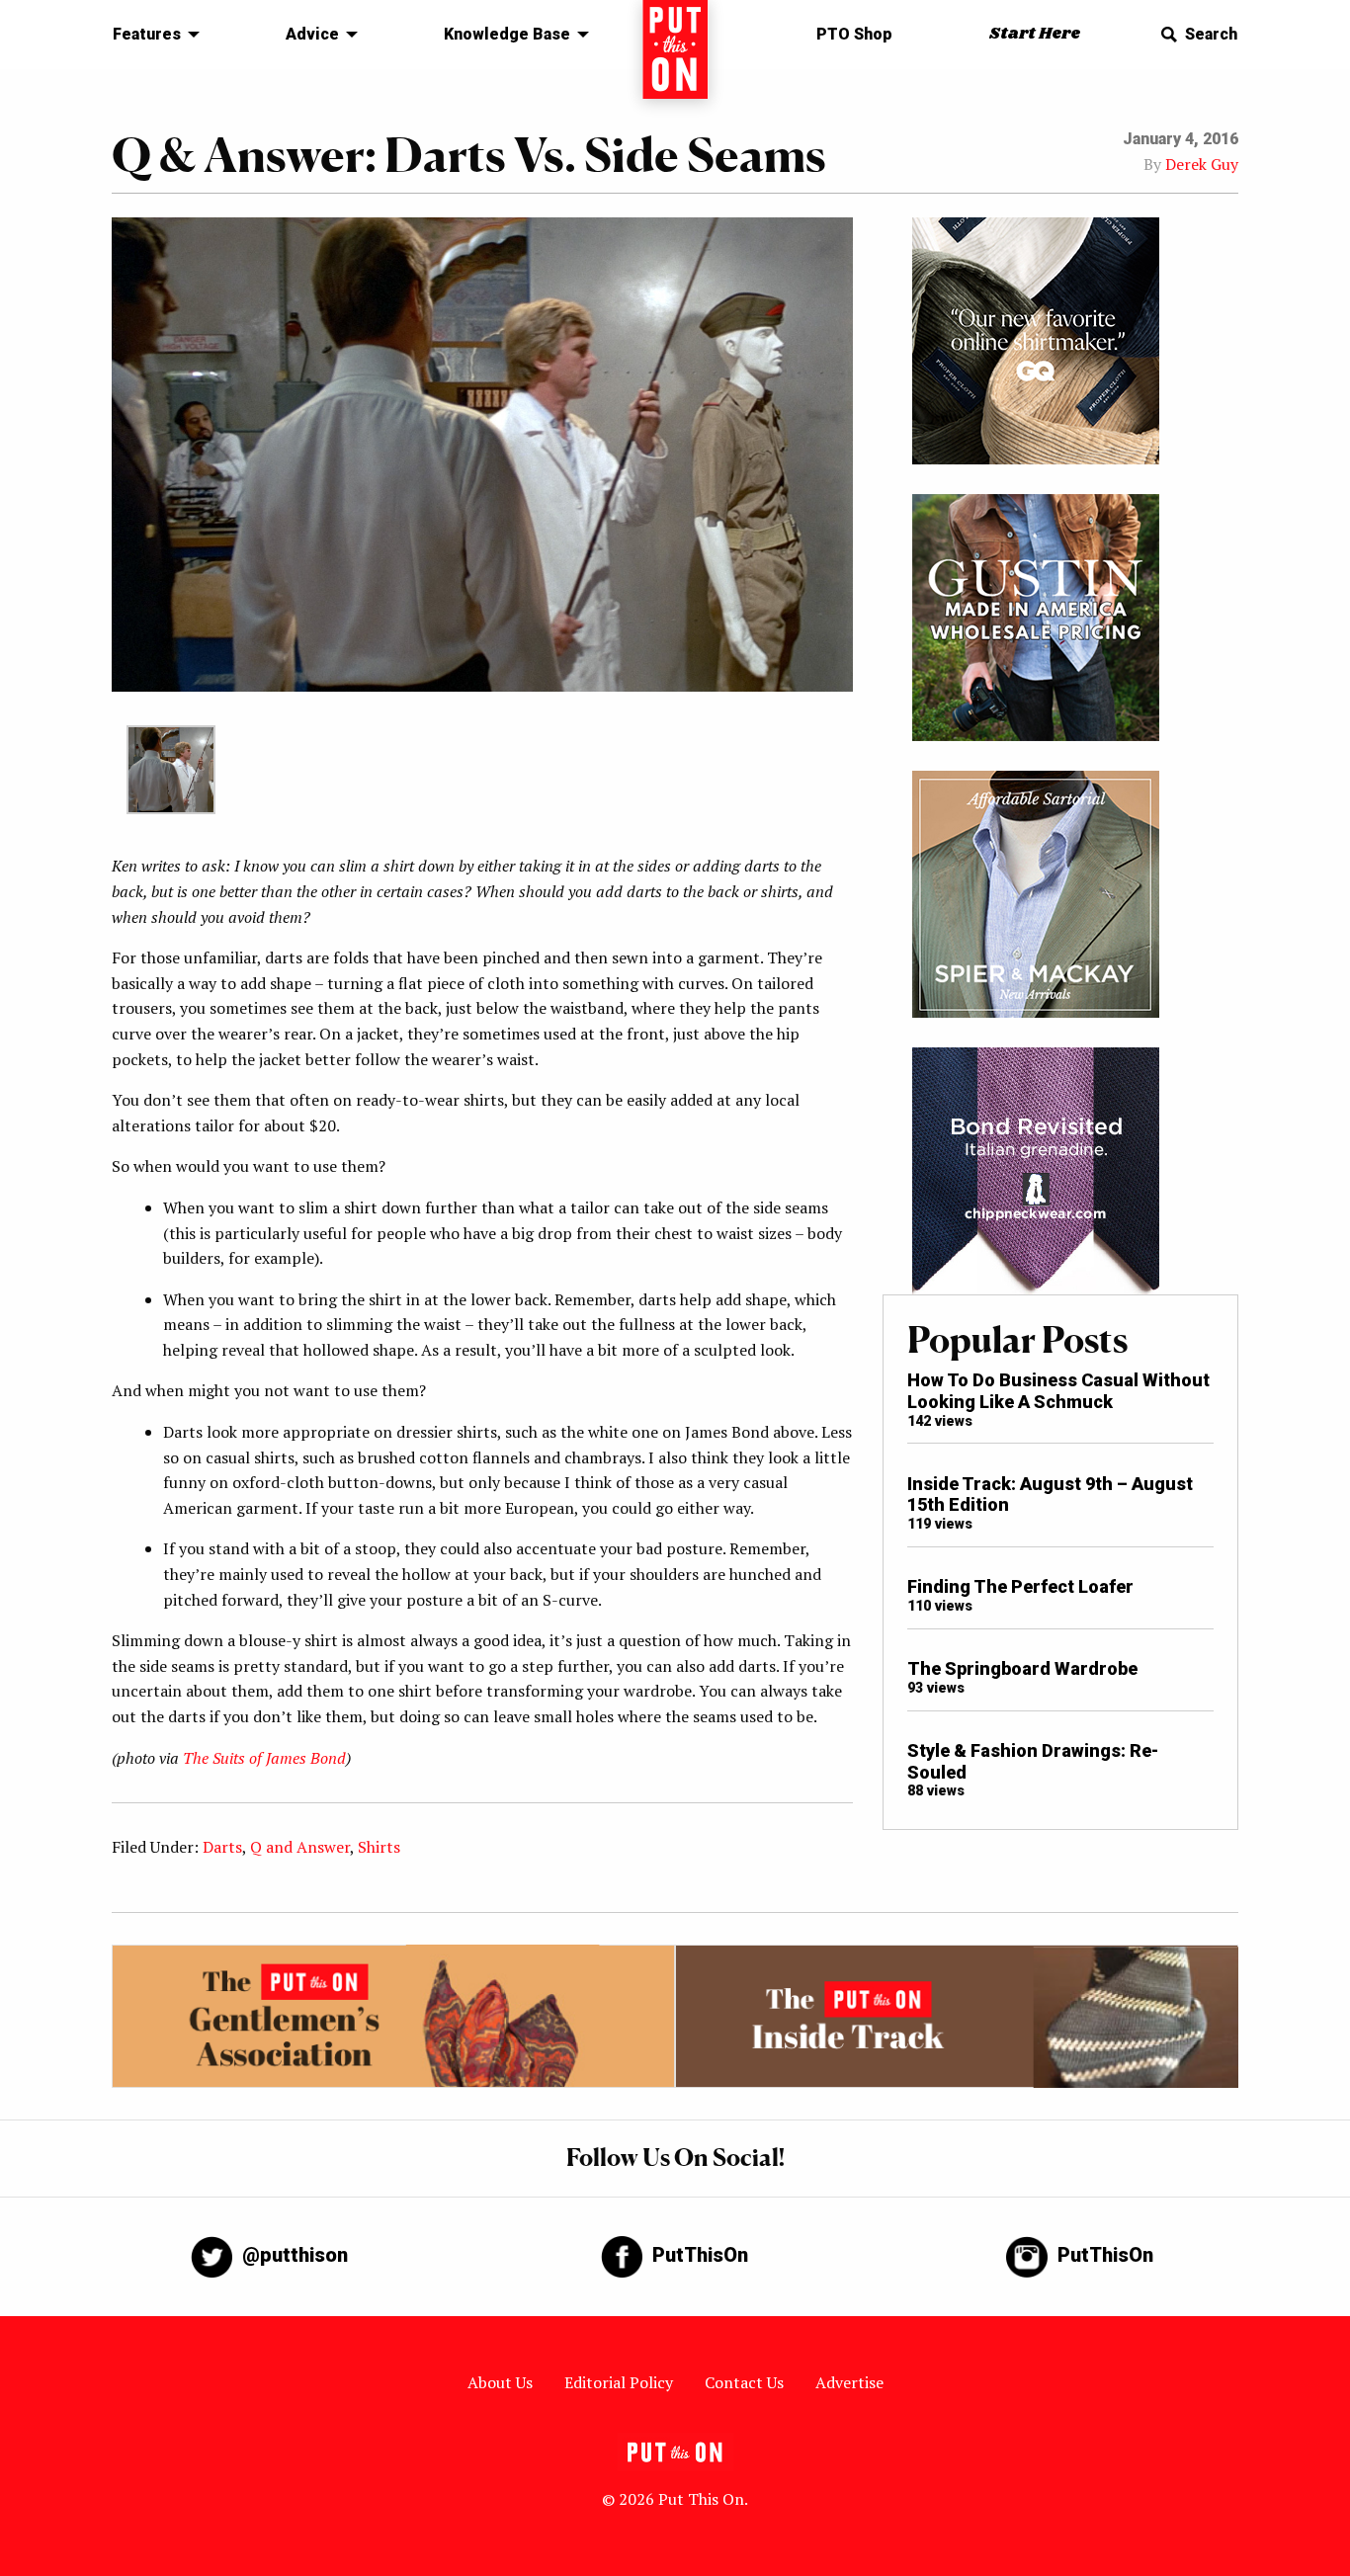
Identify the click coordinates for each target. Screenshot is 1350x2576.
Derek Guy (1202, 164)
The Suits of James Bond (264, 1758)
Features (147, 34)
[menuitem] (151, 35)
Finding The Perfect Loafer (1020, 1586)
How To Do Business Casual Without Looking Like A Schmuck (1058, 1391)
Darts (222, 1847)
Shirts (379, 1847)
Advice (312, 34)
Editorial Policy (619, 2382)
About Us (500, 2382)
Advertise (849, 2382)
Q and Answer (300, 1847)
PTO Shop (854, 34)
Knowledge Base (507, 34)
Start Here (1035, 34)
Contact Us (744, 2382)
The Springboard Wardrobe (1022, 1668)
